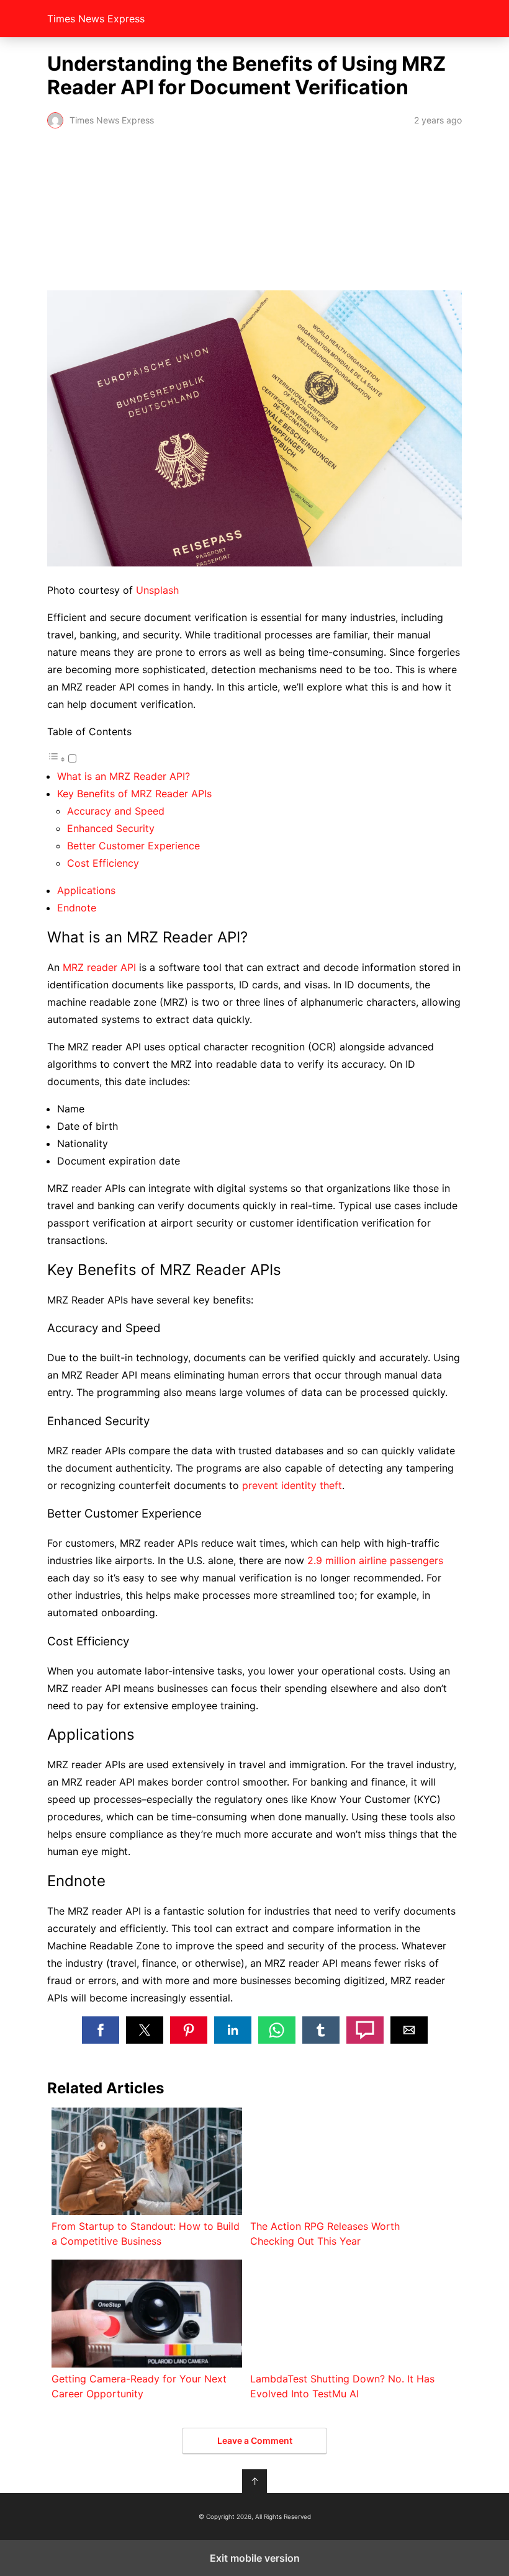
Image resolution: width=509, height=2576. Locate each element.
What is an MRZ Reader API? (124, 776)
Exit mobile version (255, 2558)
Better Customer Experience (133, 846)
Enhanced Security (111, 828)
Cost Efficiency (103, 863)
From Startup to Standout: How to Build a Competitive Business (146, 2234)
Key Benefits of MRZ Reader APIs (134, 794)
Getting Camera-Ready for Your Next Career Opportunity (139, 2386)
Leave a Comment (255, 2440)
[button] (101, 2030)
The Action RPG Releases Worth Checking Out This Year (325, 2234)
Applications (86, 890)
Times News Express (96, 19)
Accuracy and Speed (116, 811)
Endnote (77, 908)
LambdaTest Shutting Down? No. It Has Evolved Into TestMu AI (342, 2386)
